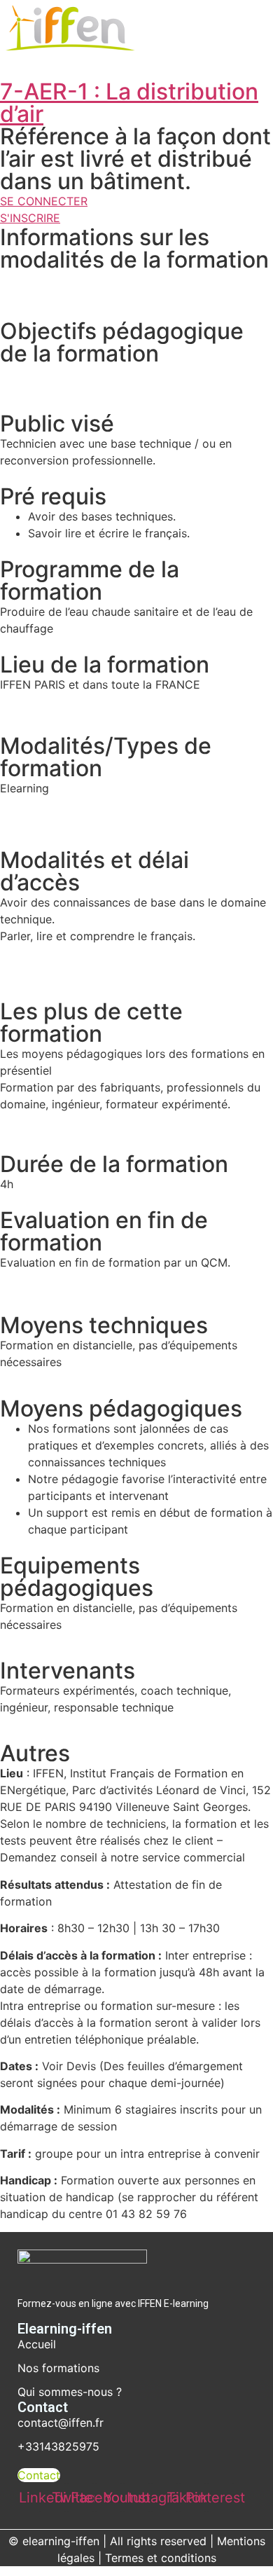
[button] (125, 64)
